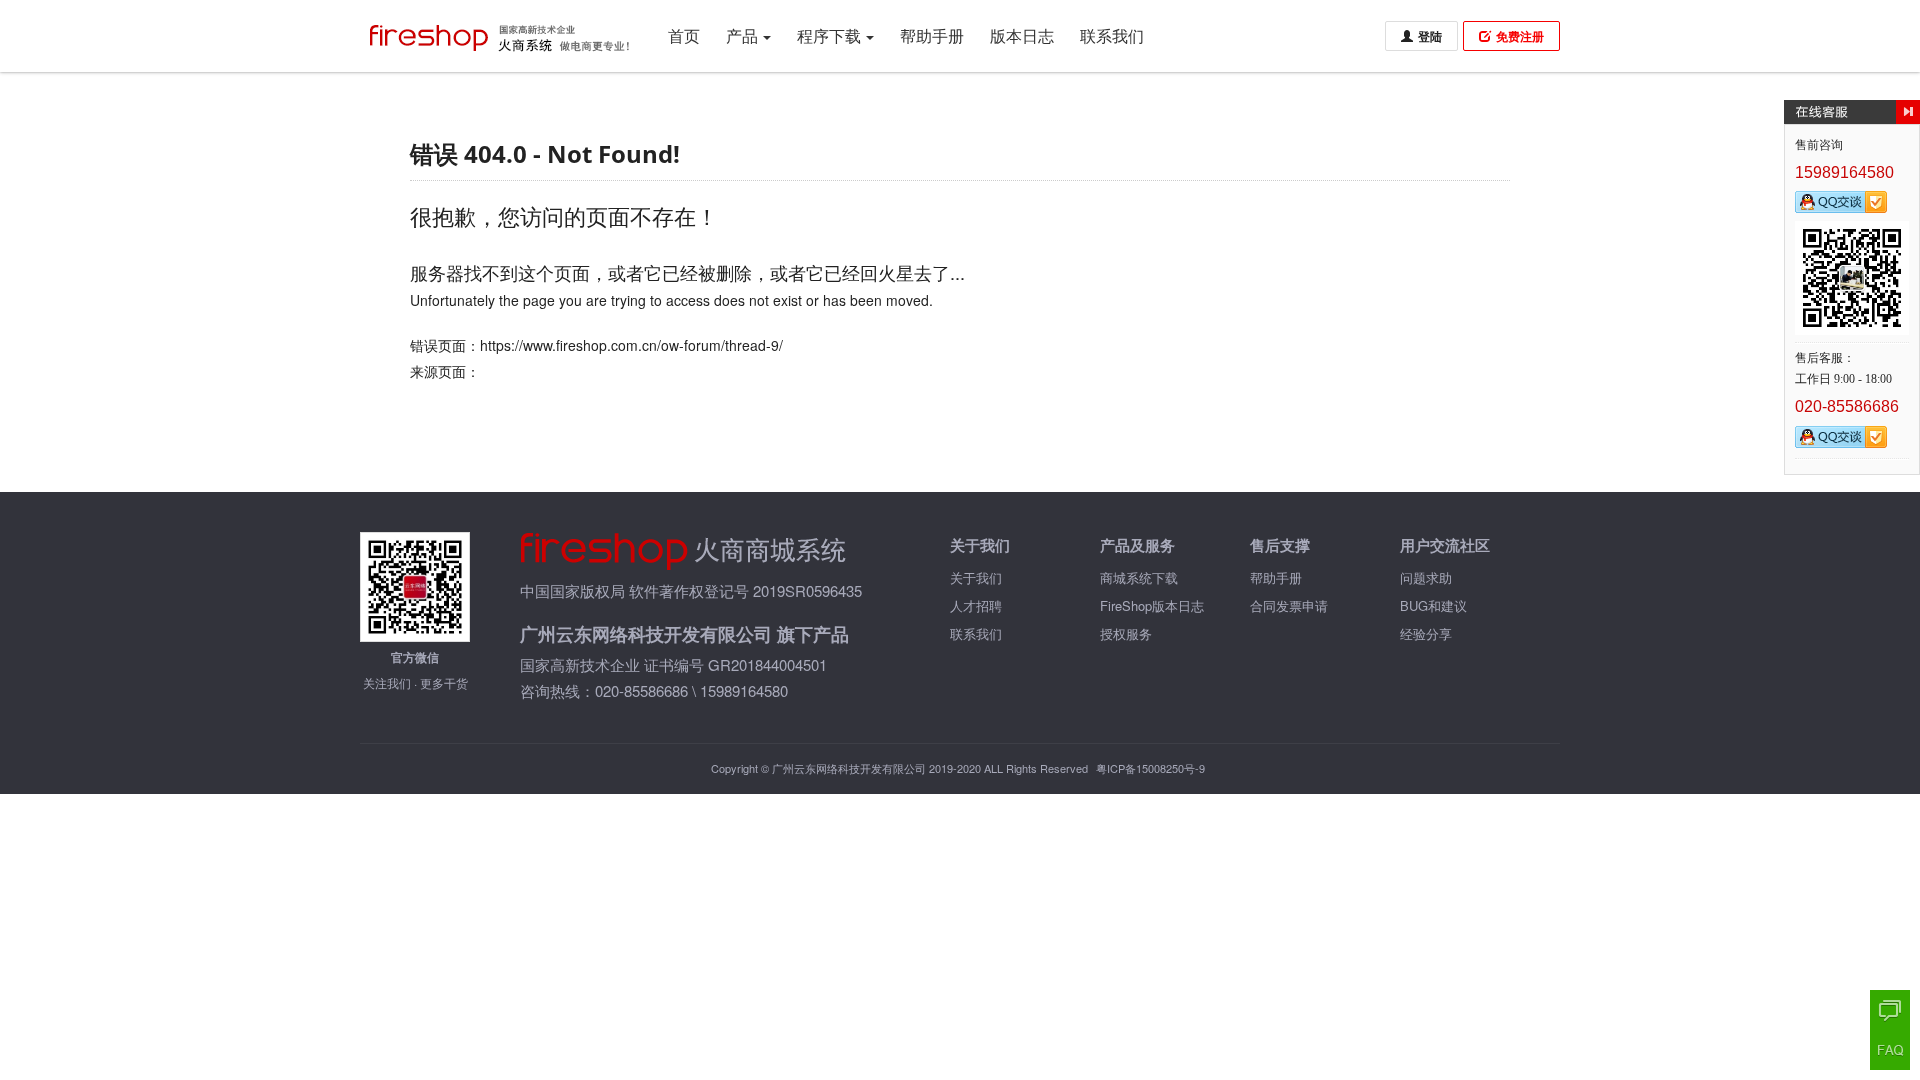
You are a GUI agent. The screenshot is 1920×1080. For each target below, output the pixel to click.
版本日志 (1022, 35)
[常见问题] (1890, 1050)
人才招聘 (976, 605)
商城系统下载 (1139, 577)
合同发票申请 (1289, 605)
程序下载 (829, 35)
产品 (742, 35)
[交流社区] (1890, 1010)
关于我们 (976, 577)
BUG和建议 (1433, 605)
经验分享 (1426, 633)
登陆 (1430, 36)
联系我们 (1112, 35)
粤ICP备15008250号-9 (1150, 768)
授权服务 (1126, 633)
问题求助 (1426, 577)
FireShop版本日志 (1152, 605)
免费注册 (1520, 36)
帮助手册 (932, 35)
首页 (684, 35)
